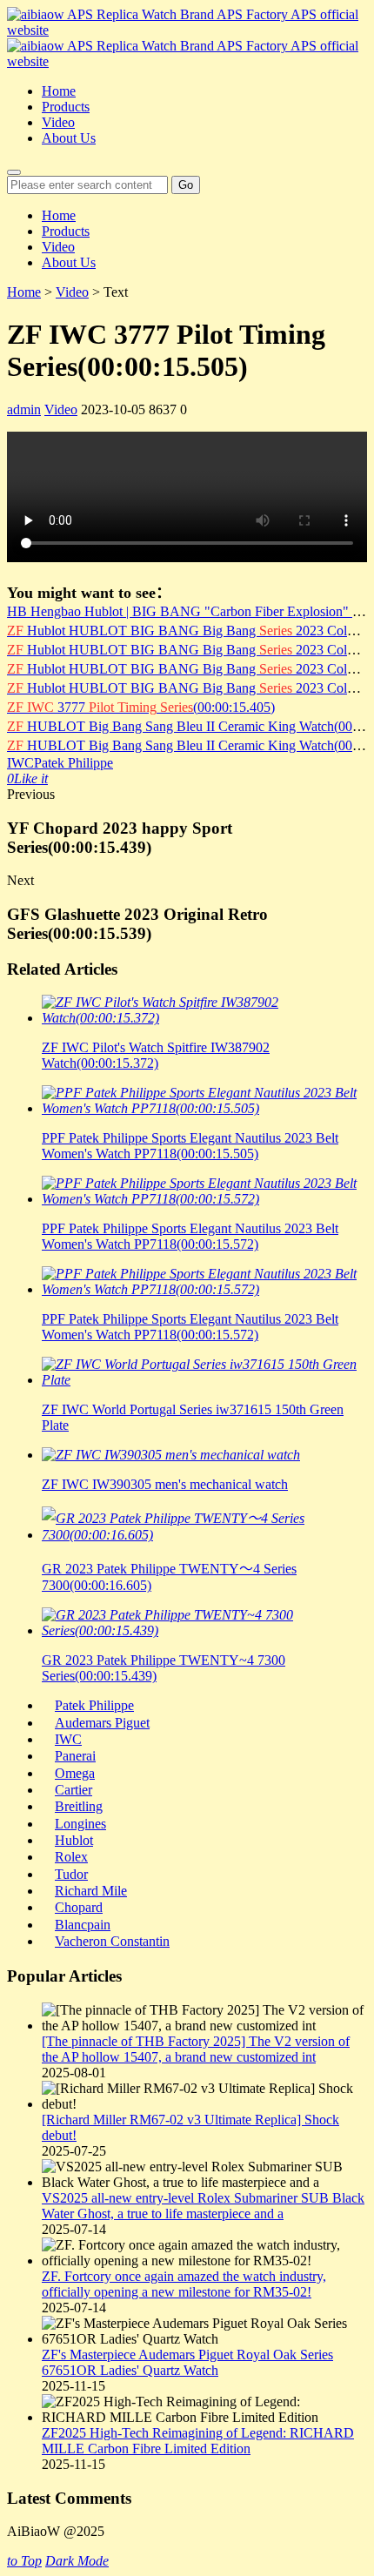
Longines (80, 1824)
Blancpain (83, 1925)
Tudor (71, 1874)
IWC (20, 763)
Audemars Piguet (102, 1723)
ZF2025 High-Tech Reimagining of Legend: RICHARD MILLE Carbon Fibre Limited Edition (198, 2441)
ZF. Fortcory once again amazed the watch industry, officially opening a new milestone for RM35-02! (184, 2284)
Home (59, 91)
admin (24, 409)
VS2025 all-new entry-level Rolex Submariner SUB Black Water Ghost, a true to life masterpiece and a (203, 2206)
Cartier (73, 1790)
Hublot (74, 1840)
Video (58, 122)
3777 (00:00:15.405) (141, 707)
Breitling (79, 1806)
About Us (69, 138)
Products (66, 107)
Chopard (79, 1907)
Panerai (75, 1756)
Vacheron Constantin (112, 1941)
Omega (75, 1773)
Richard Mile (91, 1891)
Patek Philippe (73, 763)
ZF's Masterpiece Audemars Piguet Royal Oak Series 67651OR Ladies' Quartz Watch (187, 2362)
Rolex (71, 1857)
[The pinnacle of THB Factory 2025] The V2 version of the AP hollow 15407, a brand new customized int (196, 2049)
